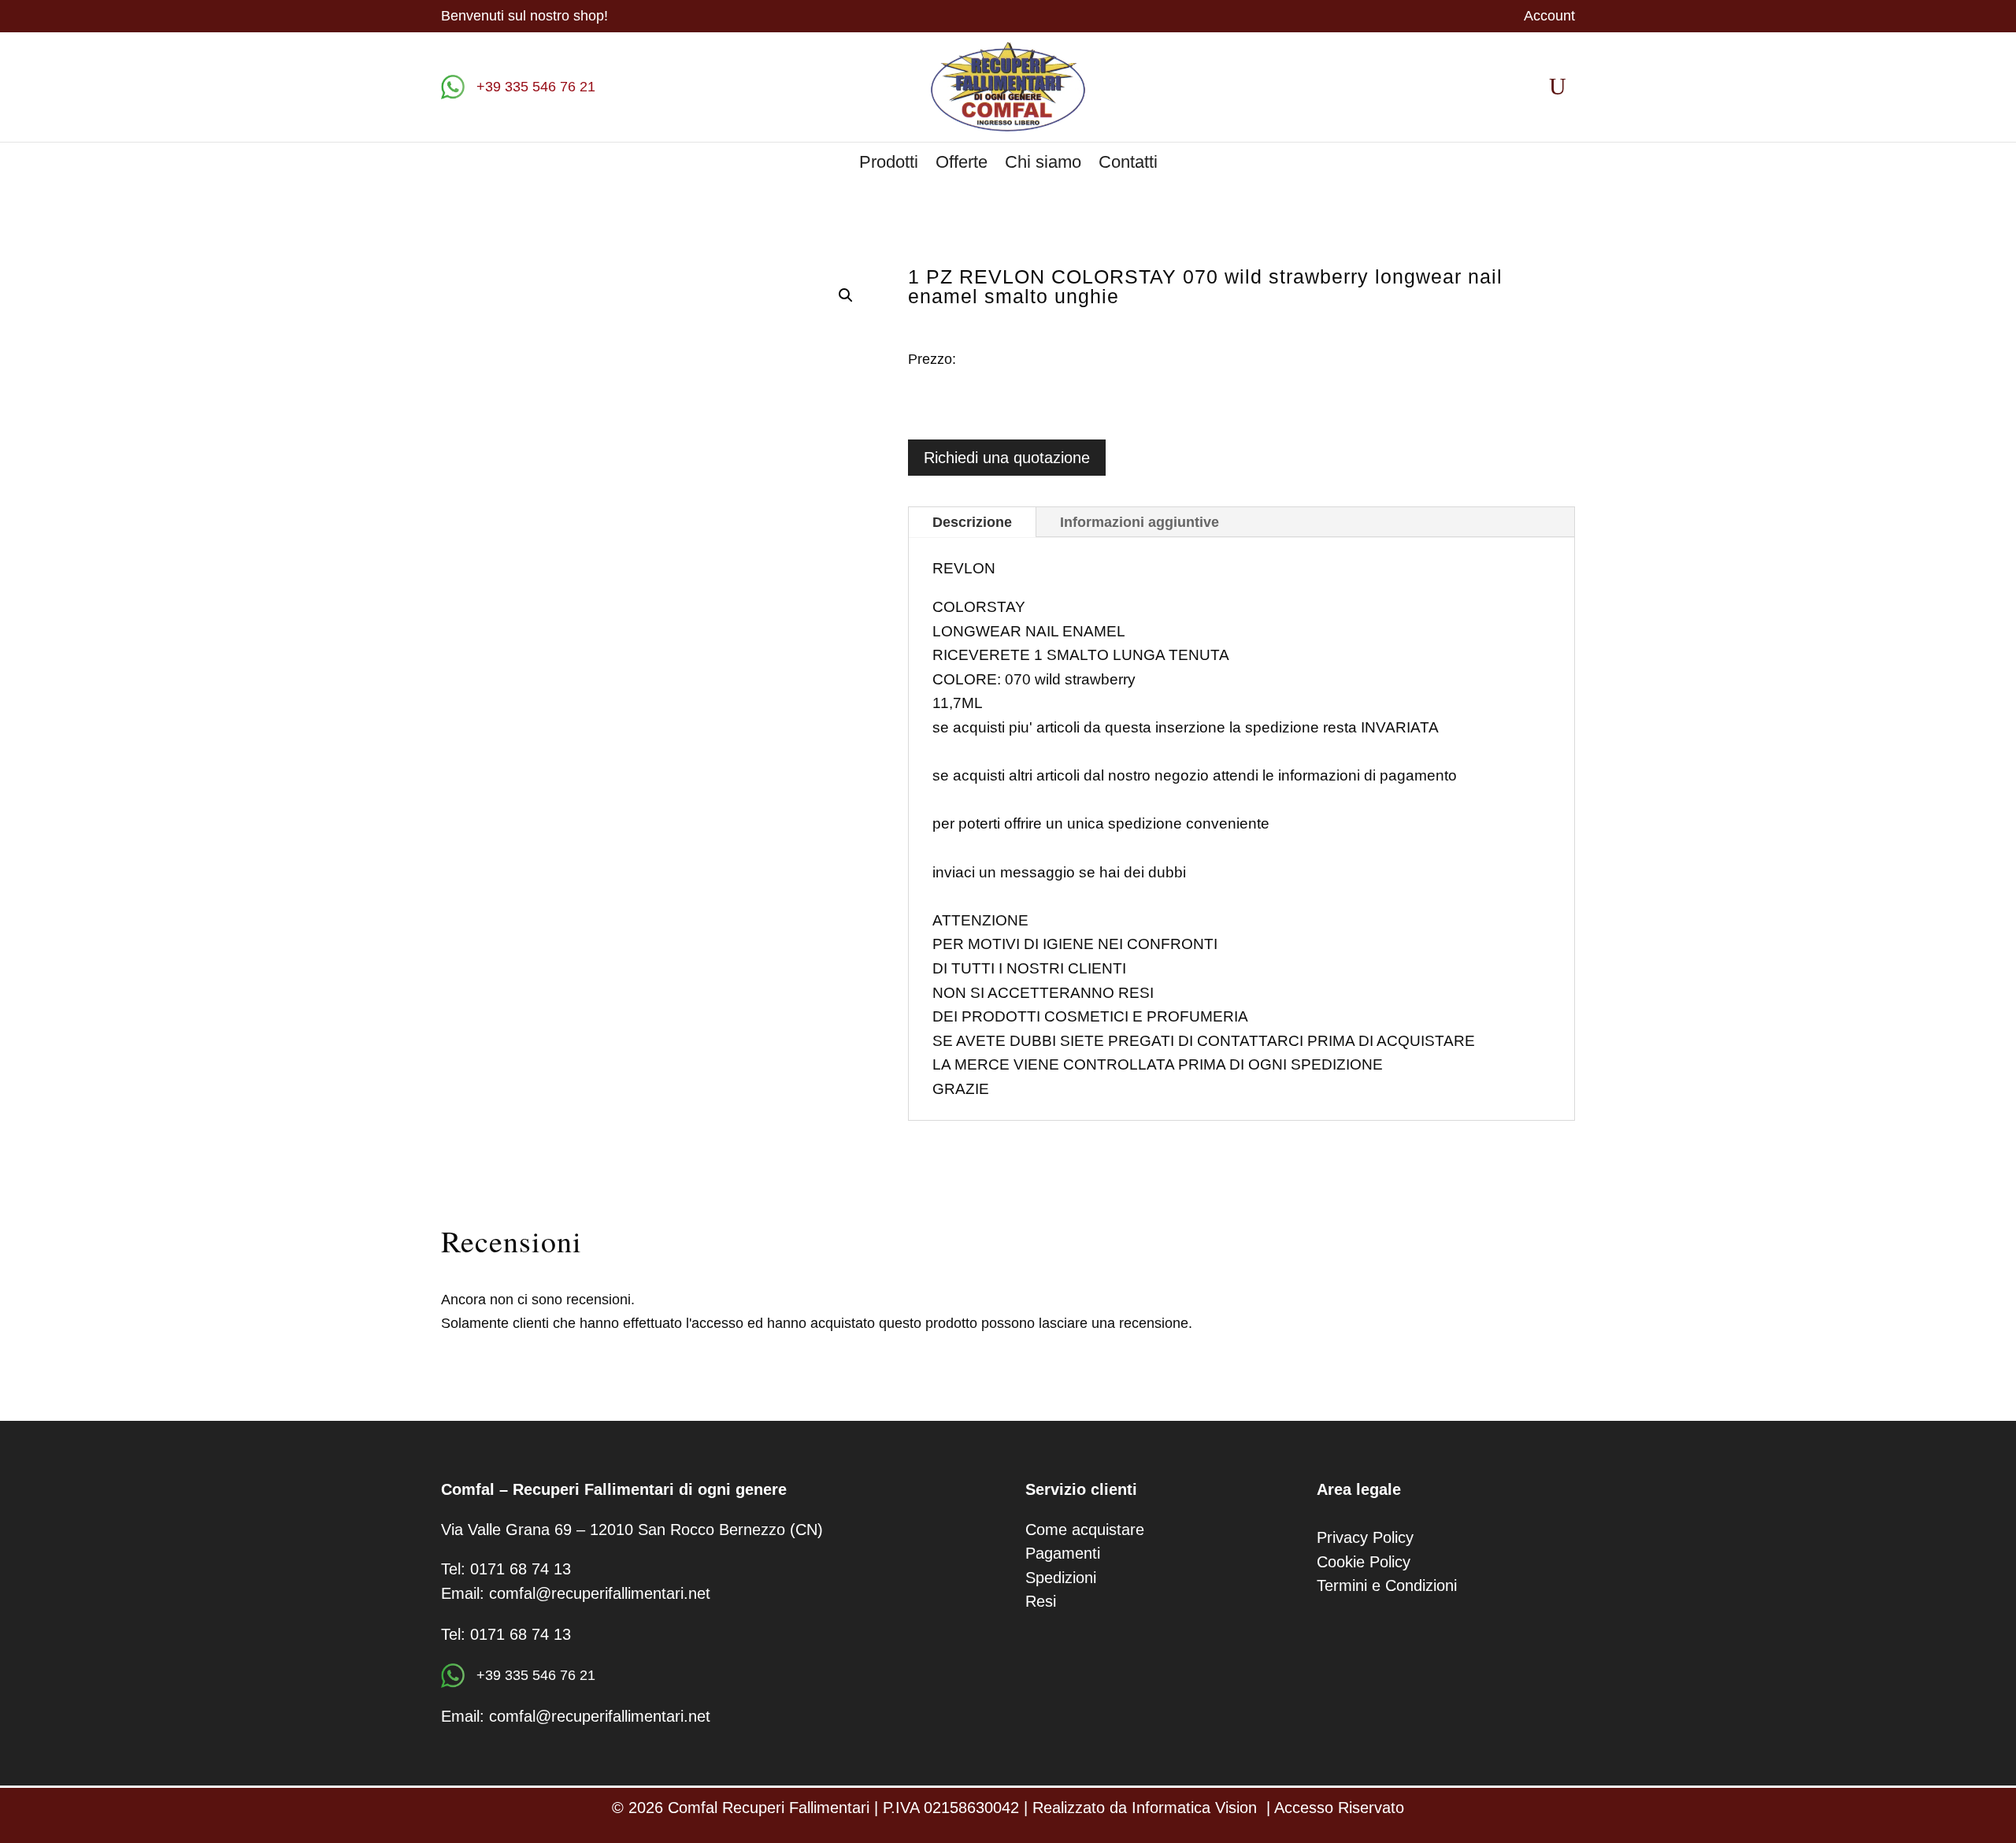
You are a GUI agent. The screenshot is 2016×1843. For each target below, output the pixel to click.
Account (1549, 17)
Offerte (962, 164)
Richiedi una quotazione (1007, 458)
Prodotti (889, 164)
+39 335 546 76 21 (534, 87)
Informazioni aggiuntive (1140, 522)
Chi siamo (1043, 164)
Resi (1041, 1601)
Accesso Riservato (1339, 1808)
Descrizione (972, 522)
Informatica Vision (1194, 1808)
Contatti (1128, 164)
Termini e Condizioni (1387, 1585)
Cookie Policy (1364, 1562)
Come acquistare (1085, 1530)
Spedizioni (1061, 1578)
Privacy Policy (1365, 1537)
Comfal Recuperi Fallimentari (769, 1808)
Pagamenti (1063, 1553)
